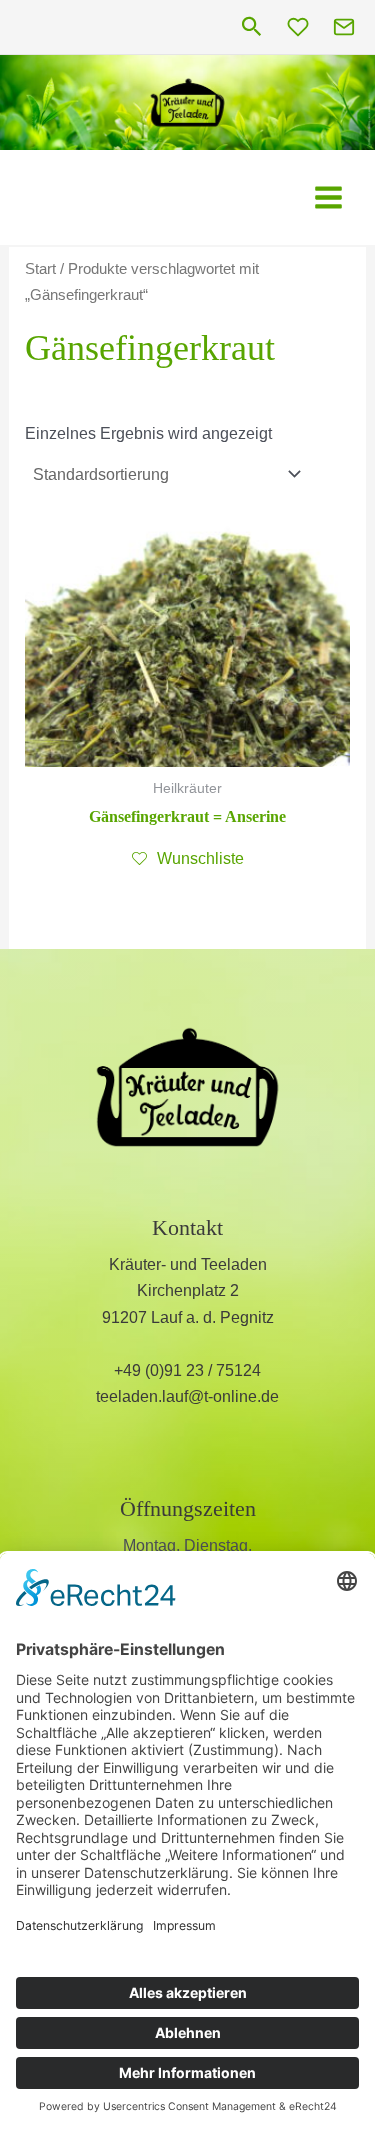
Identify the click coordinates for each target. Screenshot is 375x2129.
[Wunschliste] (298, 27)
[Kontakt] (344, 27)
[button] (252, 27)
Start (40, 269)
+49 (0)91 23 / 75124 (187, 1370)
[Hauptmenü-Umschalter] (328, 197)
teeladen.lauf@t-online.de (187, 1396)
